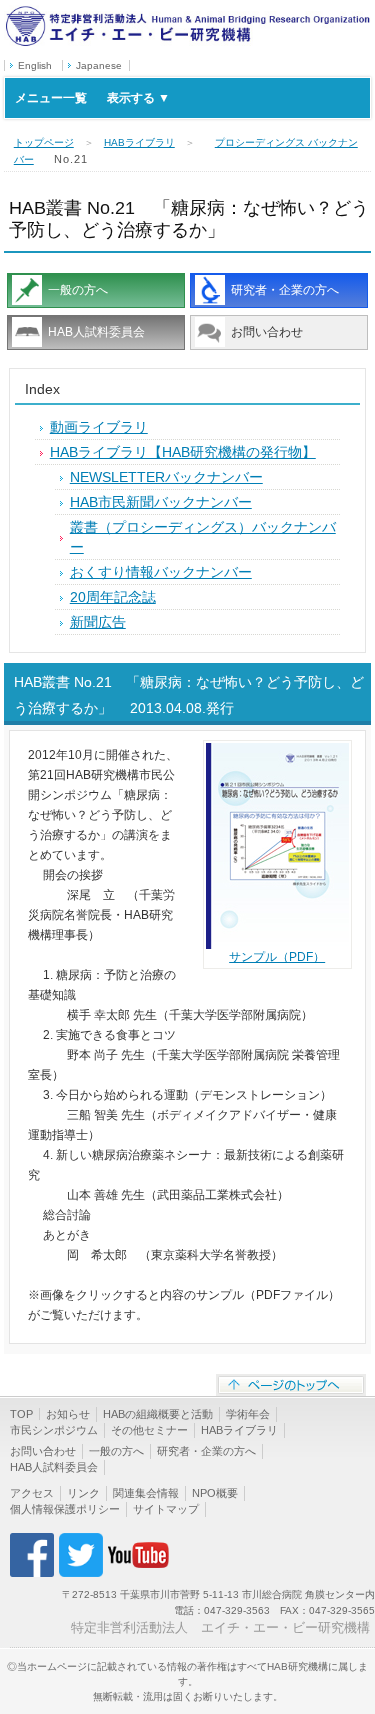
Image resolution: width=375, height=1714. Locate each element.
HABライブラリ (139, 142)
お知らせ (68, 1414)
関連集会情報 (146, 1493)
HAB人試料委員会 (96, 332)
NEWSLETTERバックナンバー (166, 477)
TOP (21, 1414)
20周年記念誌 (113, 597)
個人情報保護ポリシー (65, 1509)
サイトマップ (166, 1509)
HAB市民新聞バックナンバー (161, 502)
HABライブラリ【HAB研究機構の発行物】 (183, 452)
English (35, 65)
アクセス (32, 1493)
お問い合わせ (267, 332)
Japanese (99, 65)
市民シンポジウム (54, 1430)
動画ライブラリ (99, 427)
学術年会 (248, 1414)
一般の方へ (78, 290)
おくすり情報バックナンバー (161, 572)
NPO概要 (215, 1493)
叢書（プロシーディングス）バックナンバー (203, 537)
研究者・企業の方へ (285, 290)
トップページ (44, 142)
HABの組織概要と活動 (158, 1414)
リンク (83, 1493)
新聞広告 (98, 622)
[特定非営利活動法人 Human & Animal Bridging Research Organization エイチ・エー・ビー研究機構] (187, 13)
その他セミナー (149, 1430)
